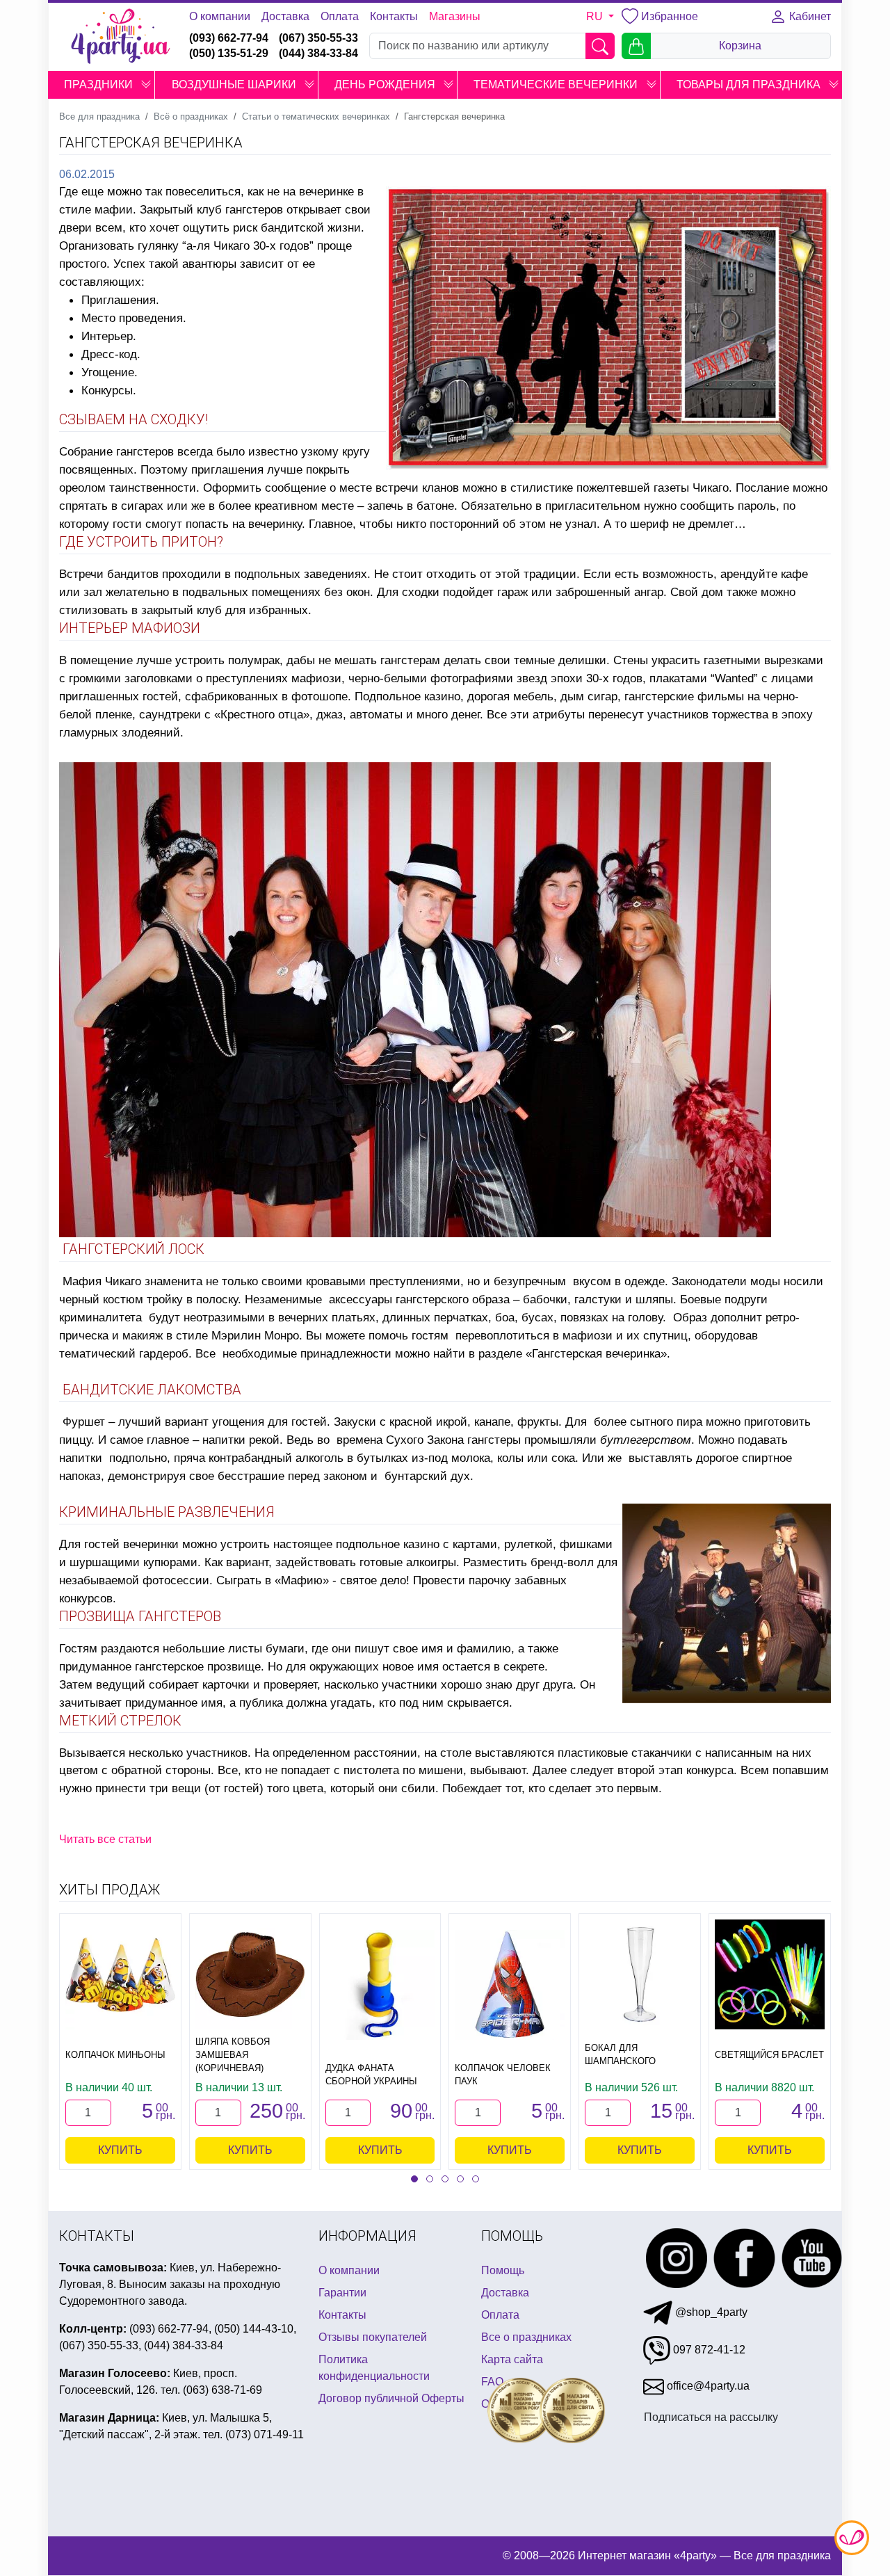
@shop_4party (710, 2312)
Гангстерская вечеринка (596, 1353)
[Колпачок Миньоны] (120, 1974)
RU (596, 16)
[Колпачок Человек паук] (510, 1985)
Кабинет (809, 16)
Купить (120, 2150)
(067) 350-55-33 (318, 38)
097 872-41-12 (708, 2350)
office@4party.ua (707, 2386)
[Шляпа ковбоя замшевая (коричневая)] (250, 1974)
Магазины (455, 16)
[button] (146, 85)
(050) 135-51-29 (229, 53)
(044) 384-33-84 (318, 53)
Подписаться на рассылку (711, 2417)
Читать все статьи (105, 1839)
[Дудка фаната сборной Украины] (380, 1985)
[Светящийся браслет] (770, 1974)
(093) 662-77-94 (229, 38)
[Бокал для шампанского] (640, 1974)
